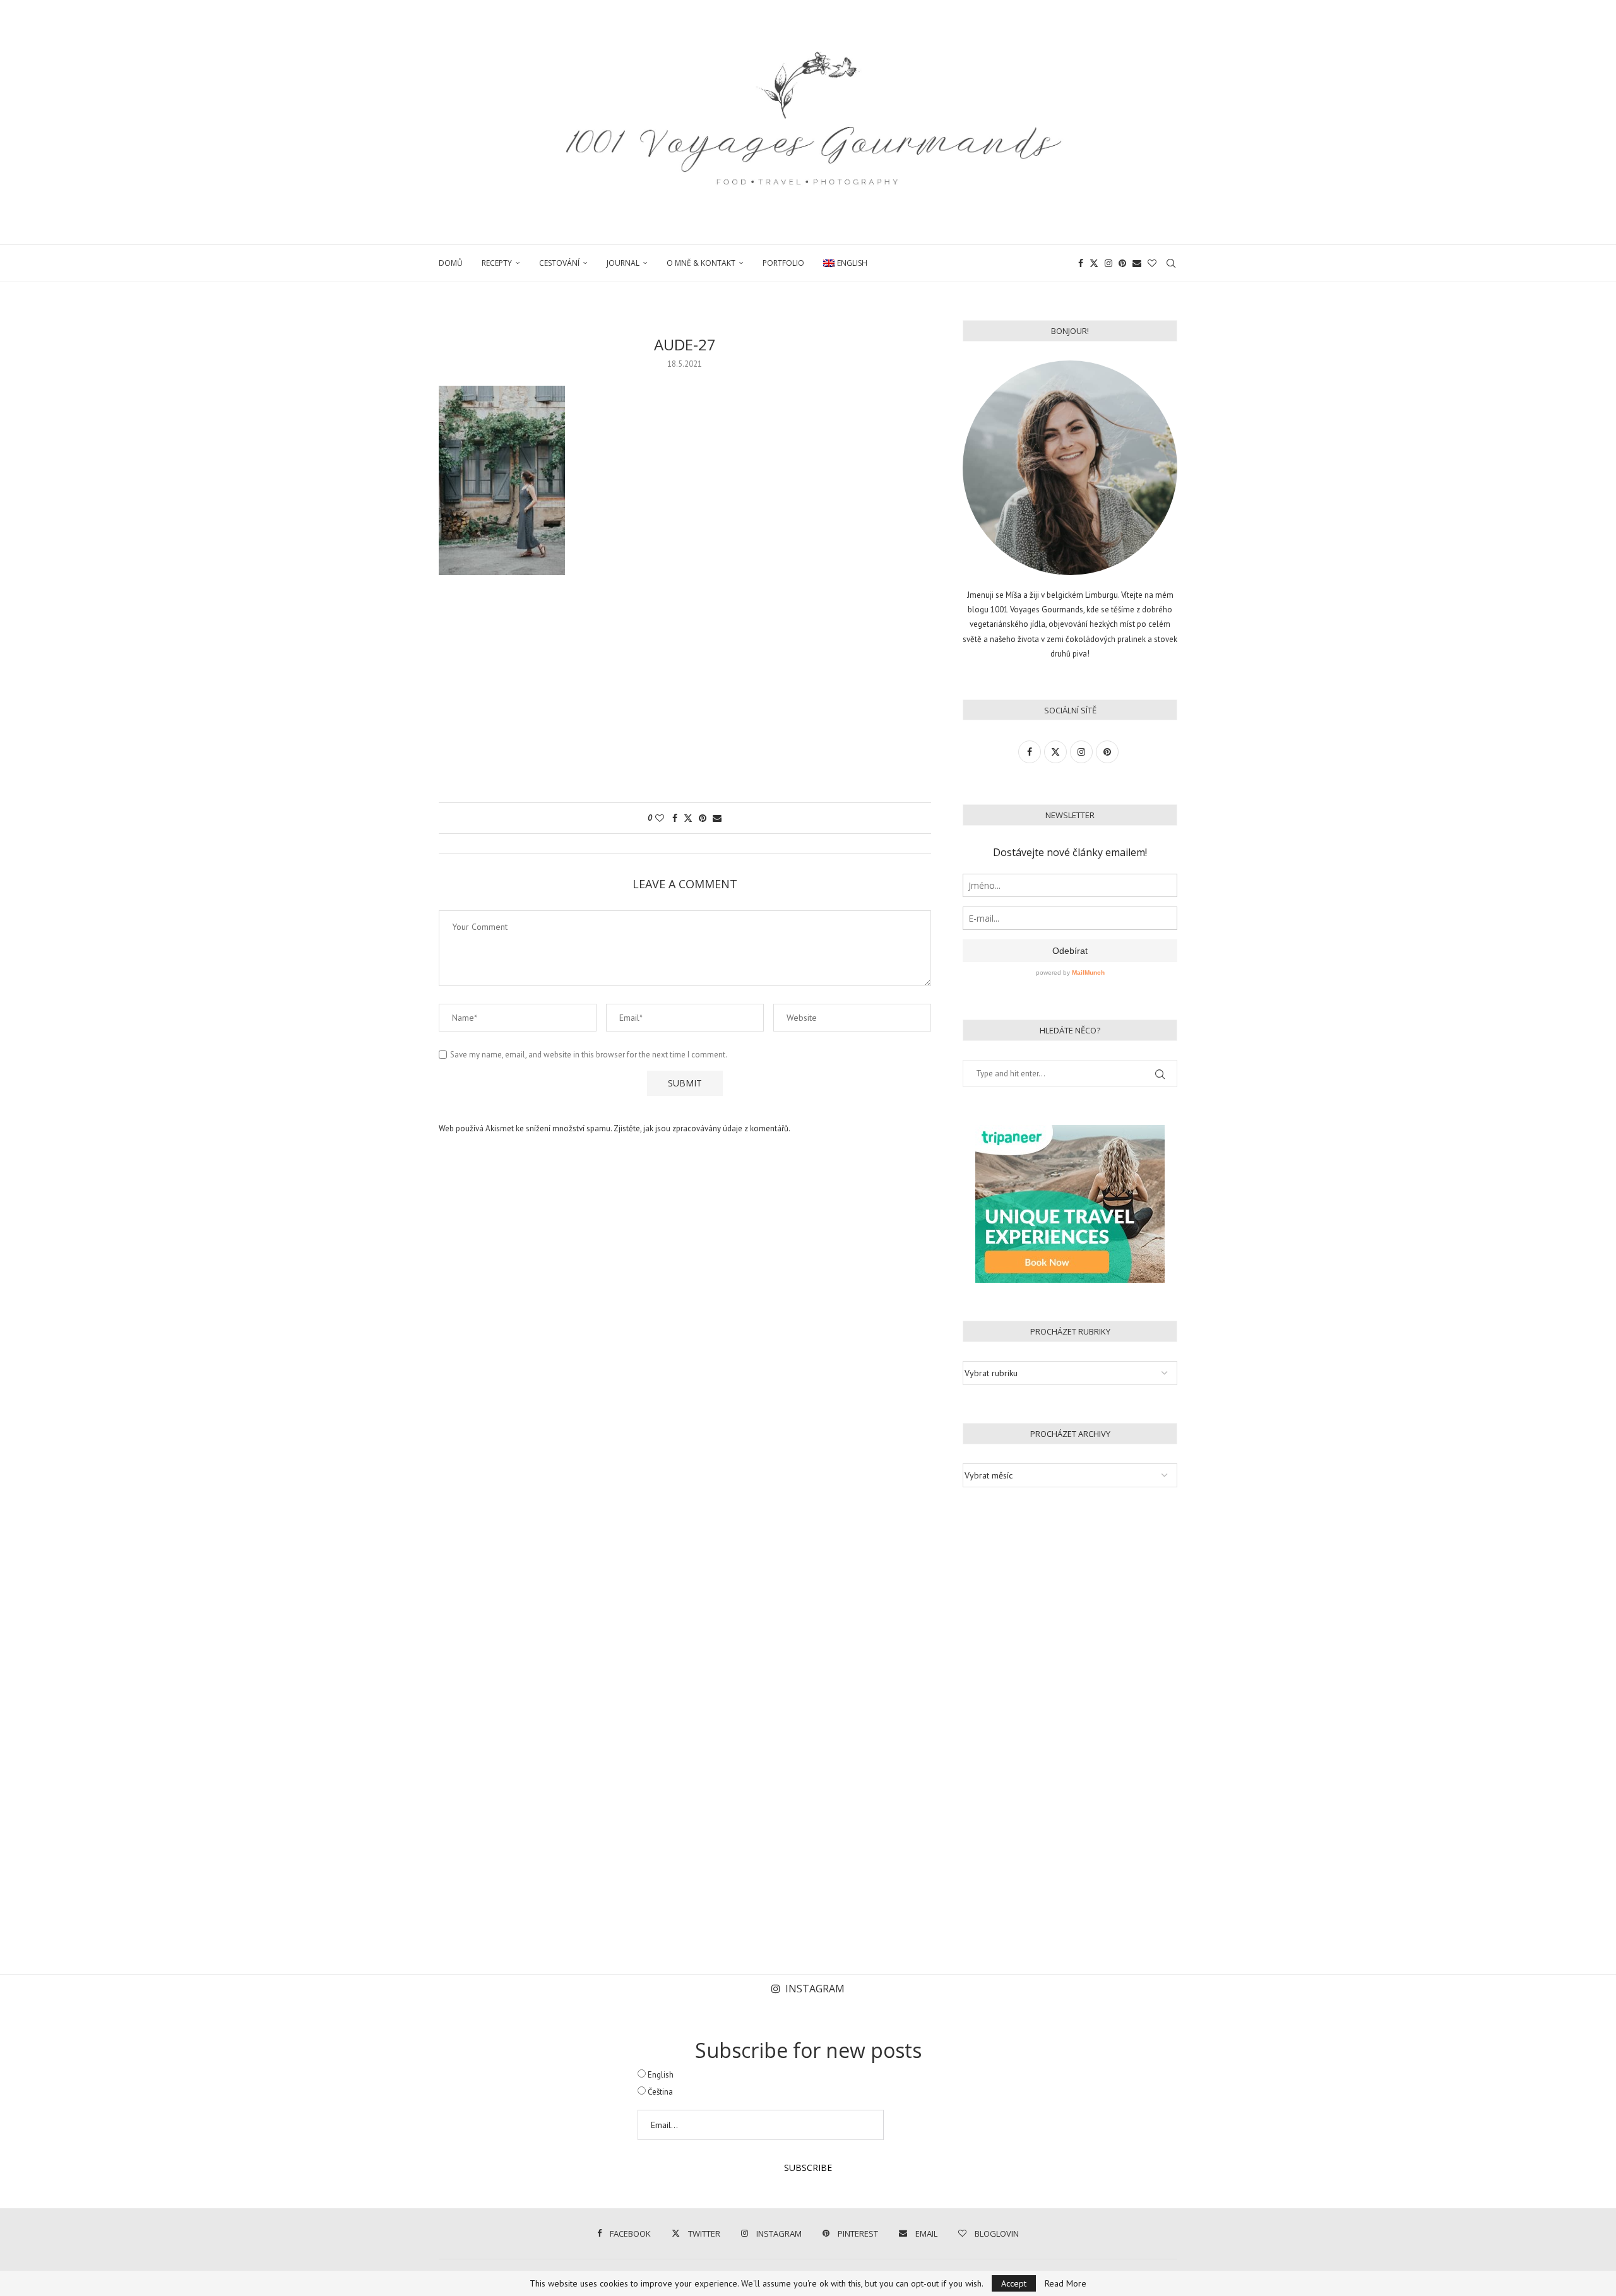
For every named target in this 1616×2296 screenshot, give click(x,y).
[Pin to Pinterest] (703, 818)
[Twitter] (1094, 263)
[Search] (1171, 263)
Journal (623, 263)
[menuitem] (845, 263)
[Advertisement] (685, 695)
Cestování (559, 263)
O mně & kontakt (701, 263)
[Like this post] (660, 818)
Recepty (497, 263)
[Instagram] (1108, 263)
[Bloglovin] (1152, 263)
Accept (1014, 2283)
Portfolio (783, 263)
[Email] (1137, 263)
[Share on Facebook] (675, 818)
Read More (1066, 2283)
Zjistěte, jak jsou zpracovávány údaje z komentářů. (702, 1128)
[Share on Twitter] (688, 818)
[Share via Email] (717, 818)
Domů (451, 263)
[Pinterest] (1122, 263)
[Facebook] (1081, 263)
